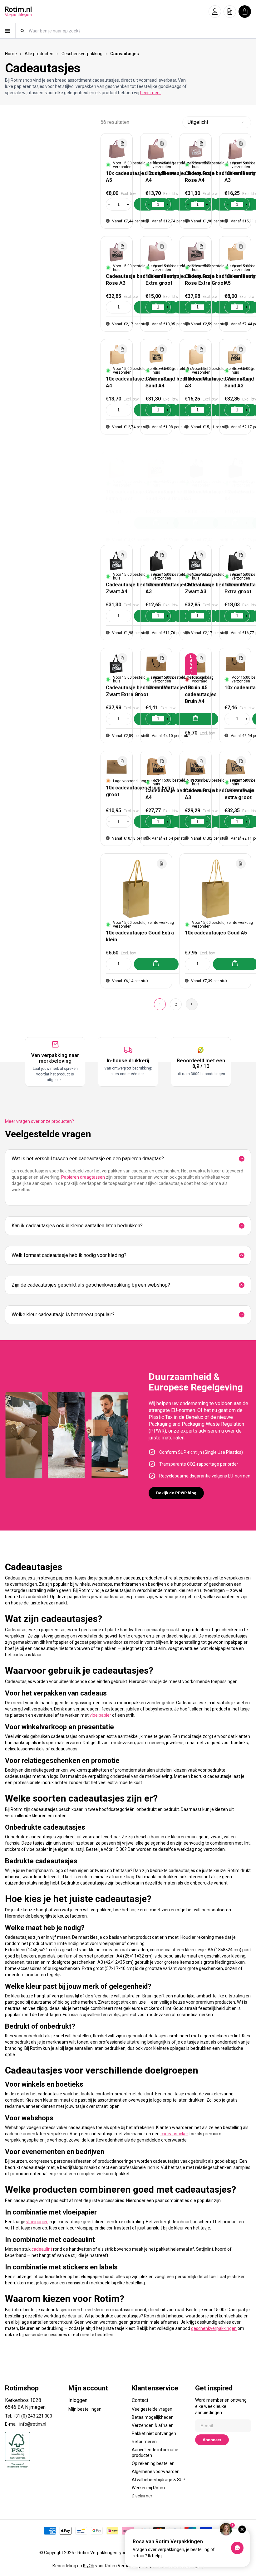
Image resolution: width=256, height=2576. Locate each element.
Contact (140, 2400)
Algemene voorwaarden (156, 2472)
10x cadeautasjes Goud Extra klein (140, 936)
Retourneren (144, 2442)
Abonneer (212, 2440)
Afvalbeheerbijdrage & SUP (159, 2480)
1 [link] (160, 1004)
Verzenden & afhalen (153, 2425)
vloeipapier (100, 1715)
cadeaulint (42, 2249)
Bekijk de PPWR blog (176, 1493)
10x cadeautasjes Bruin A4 (201, 694)
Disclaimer (142, 2496)
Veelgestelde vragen (152, 2409)
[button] (215, 12)
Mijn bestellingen (85, 2409)
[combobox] (140, 31)
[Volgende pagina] (192, 1004)
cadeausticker (174, 2134)
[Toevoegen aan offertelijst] (122, 143)
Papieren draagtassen (83, 1177)
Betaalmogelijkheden (153, 2417)
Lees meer (151, 93)
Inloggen (78, 2400)
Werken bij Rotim (148, 2488)
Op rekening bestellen (153, 2463)
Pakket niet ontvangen (154, 2433)
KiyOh (89, 2566)
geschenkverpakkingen (214, 2328)
